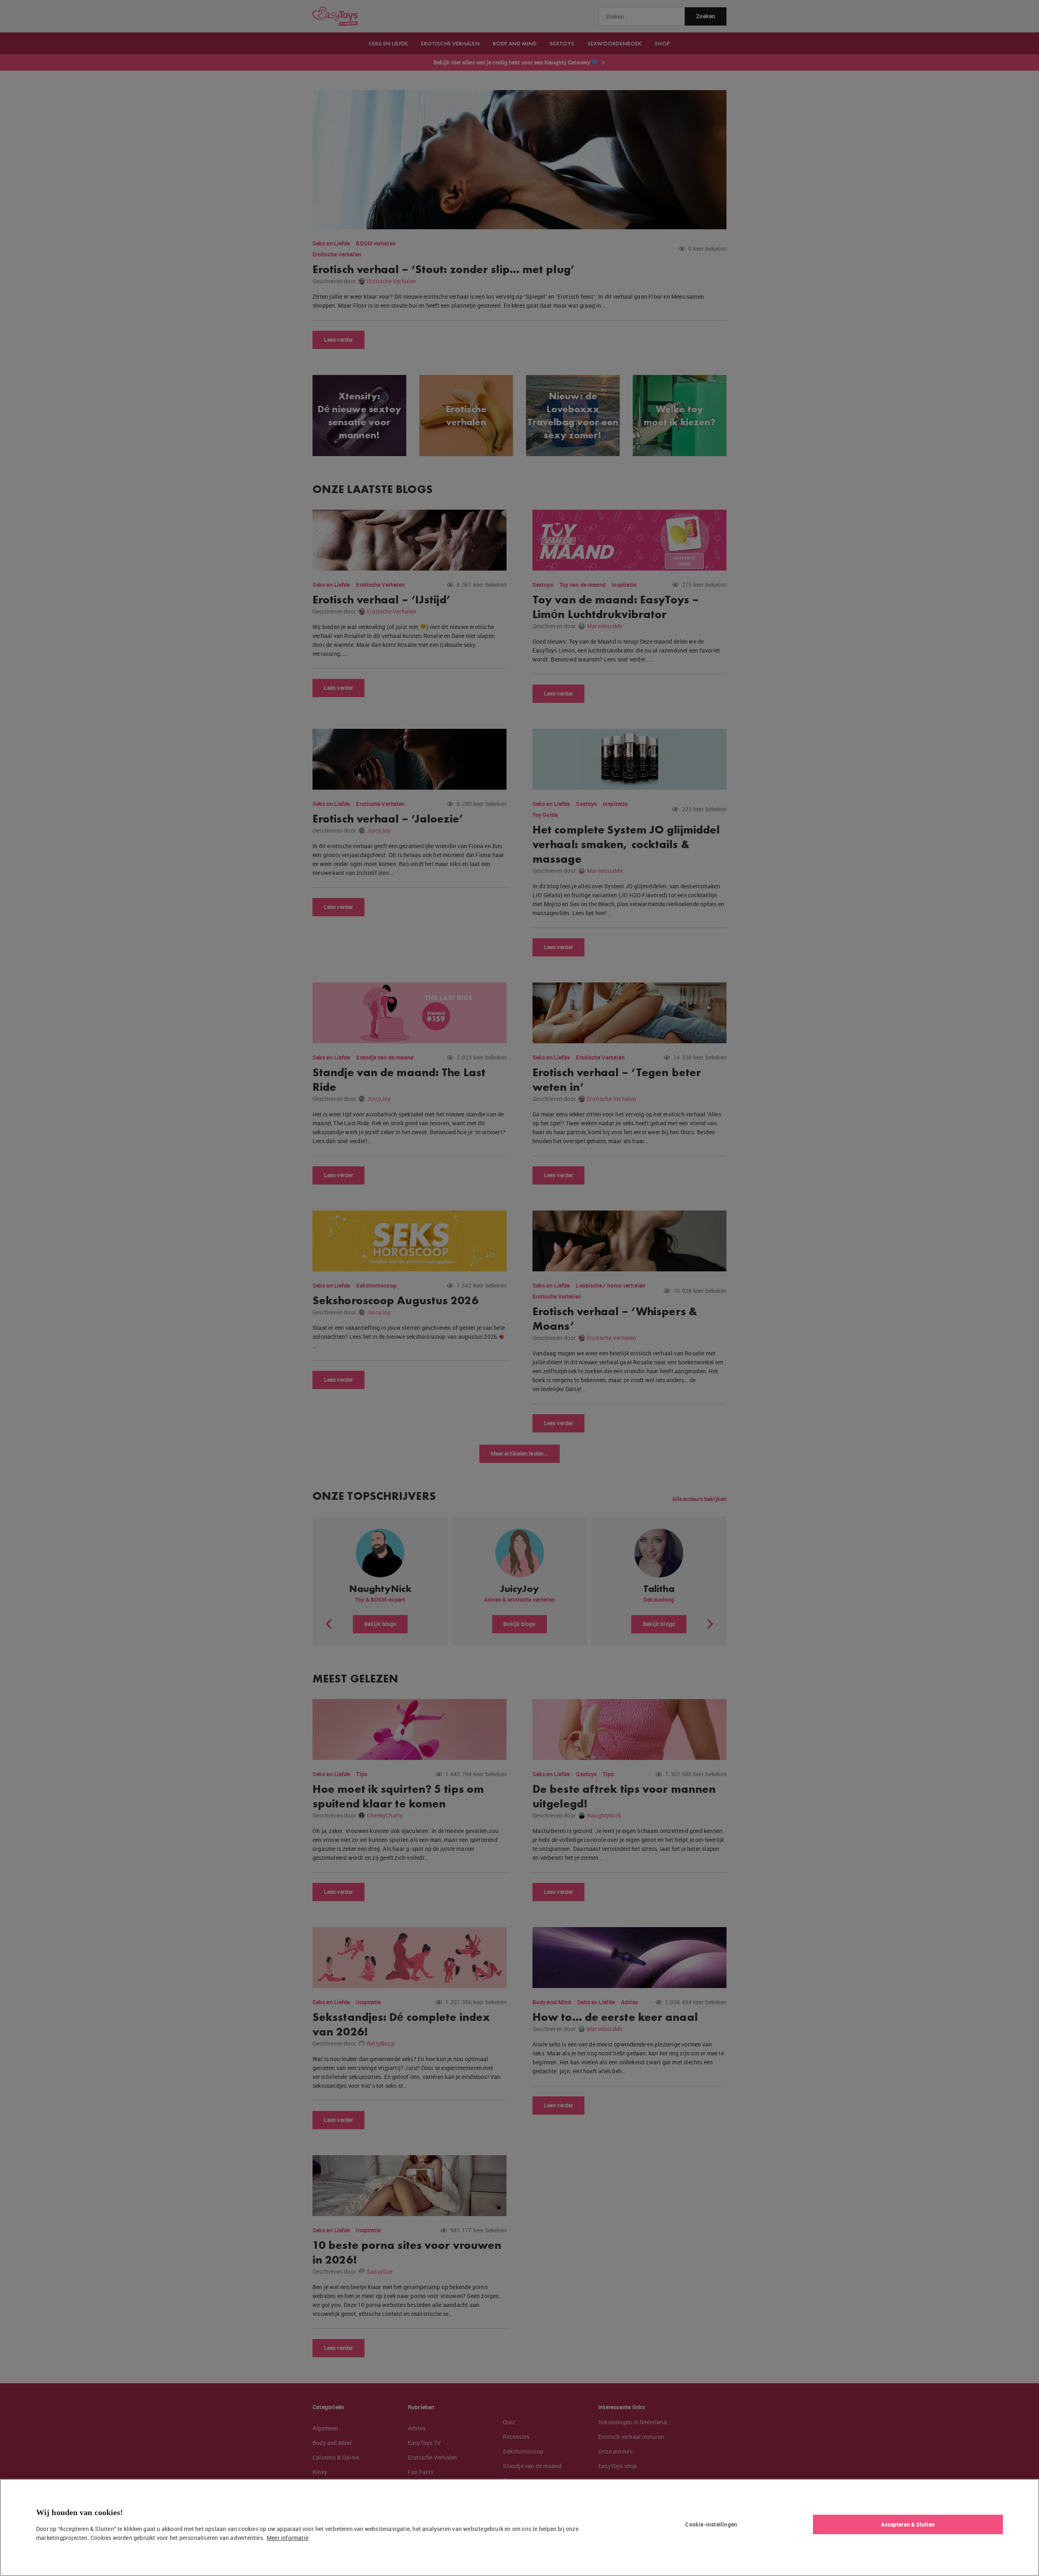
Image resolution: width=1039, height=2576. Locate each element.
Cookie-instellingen (711, 2524)
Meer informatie (288, 2538)
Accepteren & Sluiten (908, 2524)
